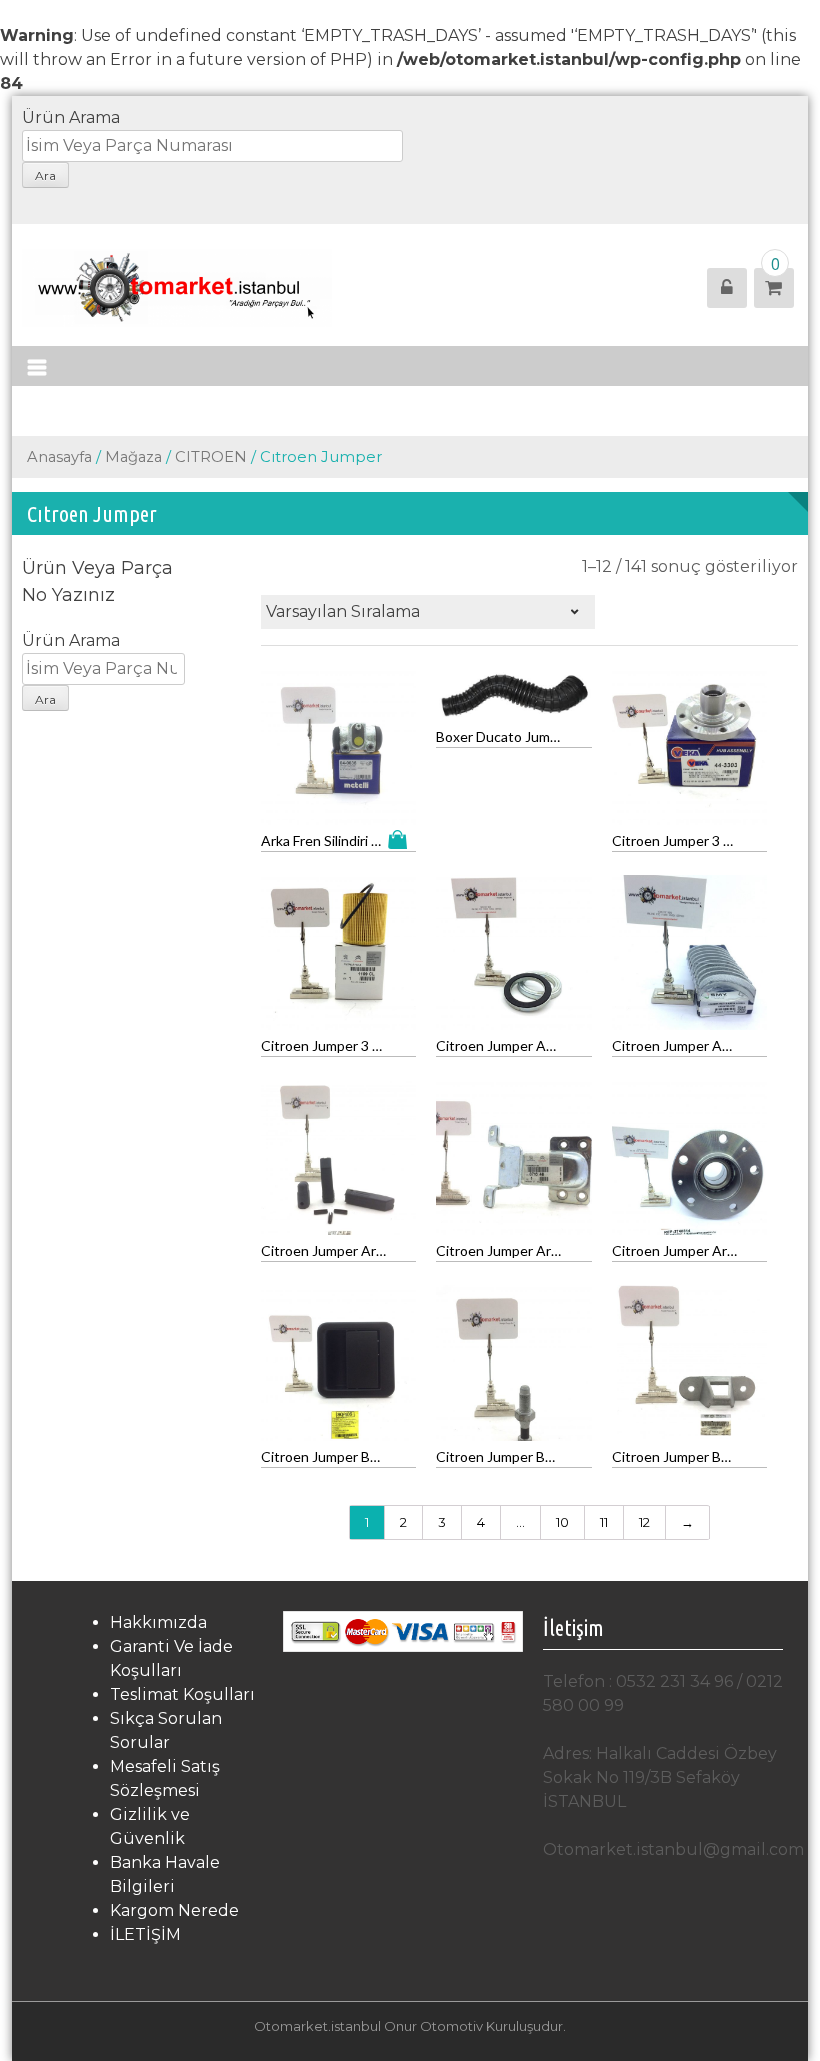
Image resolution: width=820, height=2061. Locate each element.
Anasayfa (59, 457)
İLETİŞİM (145, 1934)
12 (644, 1522)
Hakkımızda (158, 1622)
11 (604, 1522)
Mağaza (133, 457)
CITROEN (211, 457)
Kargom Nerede (174, 1910)
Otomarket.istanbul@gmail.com (673, 1849)
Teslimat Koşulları (182, 1694)
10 (562, 1522)
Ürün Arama (71, 117)
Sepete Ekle (402, 839)
